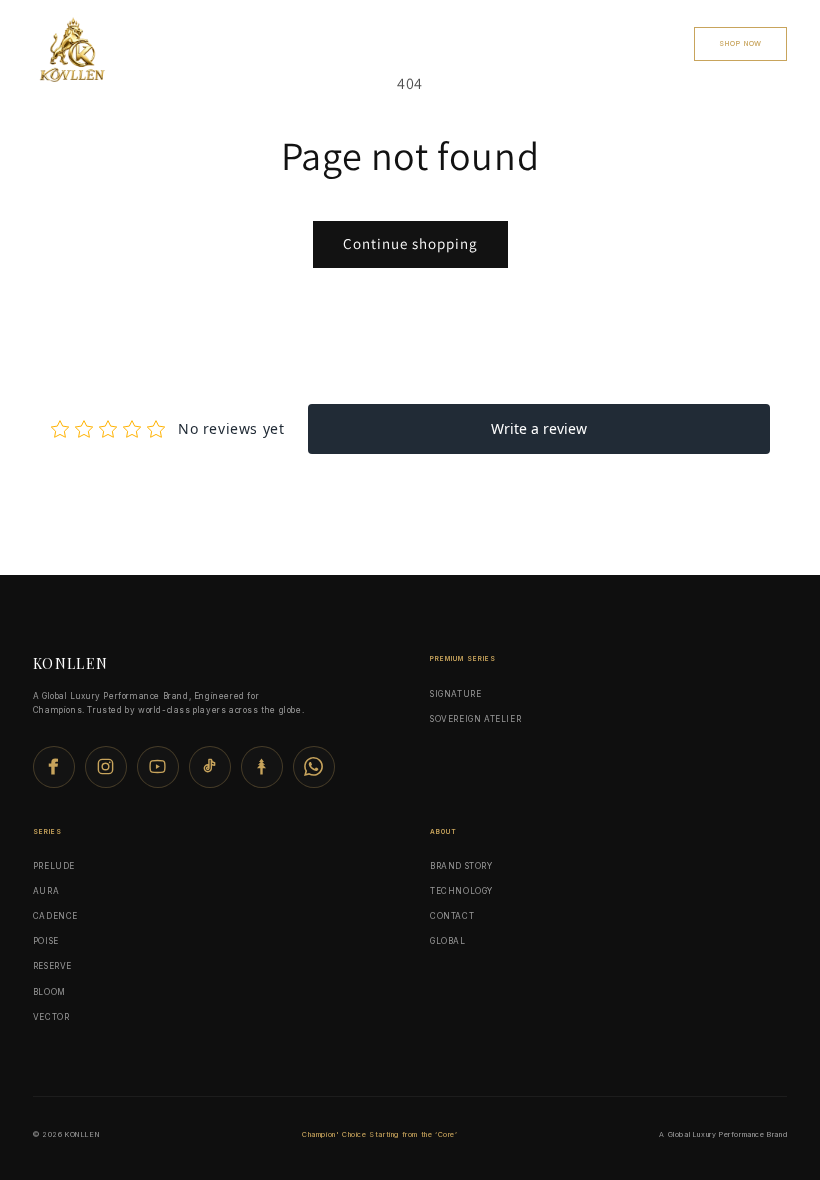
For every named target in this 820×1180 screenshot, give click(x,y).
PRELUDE (54, 866)
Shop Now (740, 43)
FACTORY (522, 43)
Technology (382, 43)
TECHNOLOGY (461, 891)
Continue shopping (410, 243)
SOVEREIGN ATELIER (475, 719)
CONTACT (591, 43)
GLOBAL (448, 941)
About (654, 43)
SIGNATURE (455, 694)
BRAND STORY (461, 866)
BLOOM (49, 992)
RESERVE (52, 966)
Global (458, 43)
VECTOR (51, 1017)
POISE (46, 941)
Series (308, 43)
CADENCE (55, 916)
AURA (46, 891)
